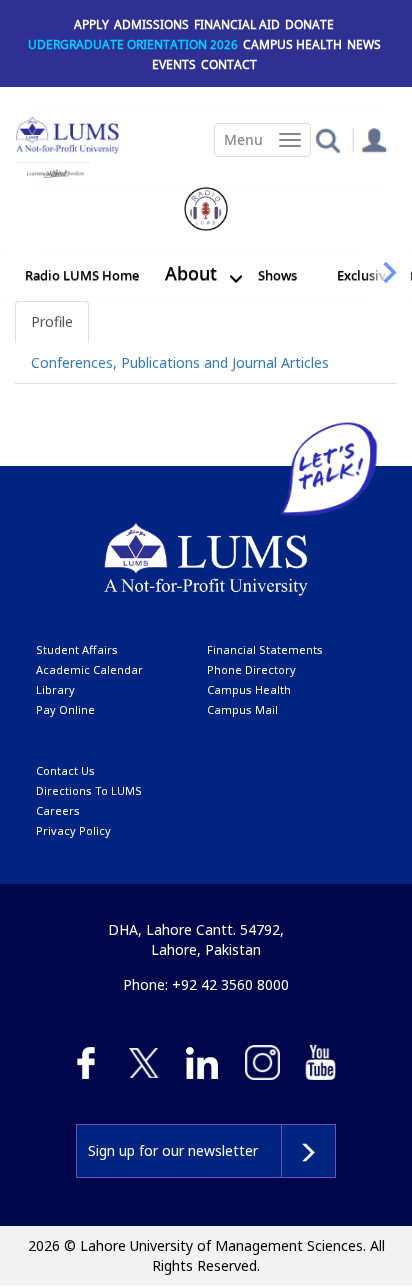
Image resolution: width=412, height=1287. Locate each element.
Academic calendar (89, 669)
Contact (229, 64)
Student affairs (77, 649)
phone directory (251, 669)
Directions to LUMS (89, 790)
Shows (277, 275)
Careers (58, 810)
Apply (91, 24)
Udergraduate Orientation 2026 (133, 44)
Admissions (151, 24)
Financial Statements (265, 649)
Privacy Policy (73, 830)
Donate (309, 24)
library (55, 689)
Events (174, 64)
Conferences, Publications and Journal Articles (180, 362)
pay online (65, 709)
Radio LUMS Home (82, 275)
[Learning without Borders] (53, 170)
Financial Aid (237, 24)
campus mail (242, 709)
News (364, 44)
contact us (65, 770)
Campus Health (292, 44)
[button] (327, 139)
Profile (52, 321)
